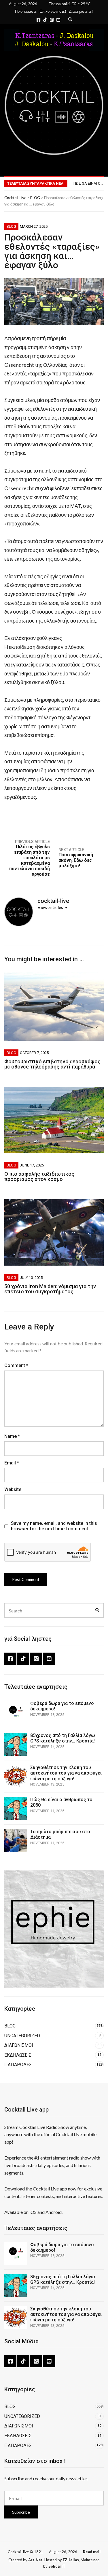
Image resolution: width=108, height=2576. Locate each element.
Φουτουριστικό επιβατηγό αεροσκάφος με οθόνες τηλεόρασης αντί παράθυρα (52, 1064)
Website (13, 1489)
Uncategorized (22, 2036)
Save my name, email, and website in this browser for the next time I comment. (54, 1526)
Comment (16, 1365)
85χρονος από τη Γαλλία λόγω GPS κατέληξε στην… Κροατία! (63, 1738)
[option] (88, 184)
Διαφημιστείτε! (81, 11)
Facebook (38, 20)
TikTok (45, 20)
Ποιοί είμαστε (26, 11)
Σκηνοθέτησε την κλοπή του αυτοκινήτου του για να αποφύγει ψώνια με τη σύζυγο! (66, 1773)
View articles (51, 907)
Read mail (92, 2552)
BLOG (11, 226)
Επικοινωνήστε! (53, 11)
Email (12, 1463)
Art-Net (35, 2560)
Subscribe (21, 2512)
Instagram (52, 20)
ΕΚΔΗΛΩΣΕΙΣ (18, 2055)
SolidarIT (57, 2566)
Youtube (58, 20)
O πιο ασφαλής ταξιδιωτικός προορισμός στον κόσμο (39, 1176)
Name (12, 1436)
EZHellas (71, 2560)
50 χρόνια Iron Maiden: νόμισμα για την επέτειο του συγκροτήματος (50, 1289)
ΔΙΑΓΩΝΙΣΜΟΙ (19, 2045)
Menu (91, 168)
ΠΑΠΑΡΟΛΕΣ (18, 2065)
